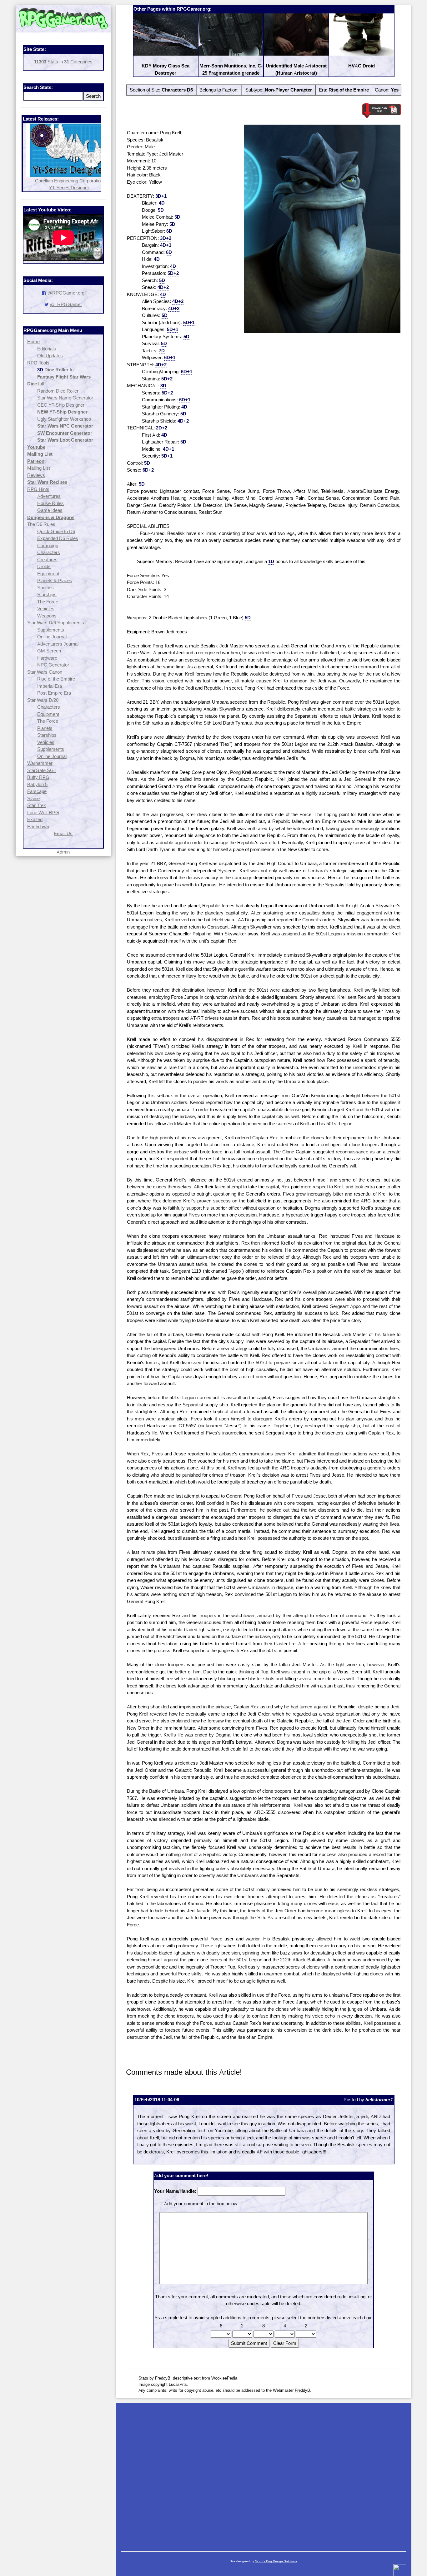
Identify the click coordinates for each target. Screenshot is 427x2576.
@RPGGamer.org (66, 293)
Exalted (35, 819)
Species (45, 588)
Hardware (47, 658)
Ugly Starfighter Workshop (64, 419)
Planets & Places (55, 580)
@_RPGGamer (66, 304)
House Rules (50, 503)
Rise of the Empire (56, 679)
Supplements (51, 630)
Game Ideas (50, 510)
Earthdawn (38, 827)
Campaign (48, 545)
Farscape (37, 791)
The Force (48, 602)
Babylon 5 (37, 784)
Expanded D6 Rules (58, 538)
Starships (47, 594)
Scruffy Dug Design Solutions (276, 2561)
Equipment (48, 574)
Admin (63, 852)
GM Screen (49, 651)
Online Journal (52, 637)
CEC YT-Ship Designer (61, 405)
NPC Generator (53, 665)
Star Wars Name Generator (65, 398)
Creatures (47, 560)
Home (33, 342)
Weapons (47, 616)
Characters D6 (177, 90)
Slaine (33, 798)
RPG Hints (38, 489)
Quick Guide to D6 (56, 531)
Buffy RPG (38, 777)
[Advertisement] (264, 2474)
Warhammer (40, 763)
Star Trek (37, 805)
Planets (45, 728)
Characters (49, 552)
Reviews (36, 475)
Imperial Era (50, 686)
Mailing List (39, 468)
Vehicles (46, 609)
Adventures (49, 496)
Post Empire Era (54, 693)
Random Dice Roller (58, 391)
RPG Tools (38, 363)
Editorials (47, 349)
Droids (44, 566)
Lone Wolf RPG (43, 812)
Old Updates (50, 356)
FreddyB (302, 2390)
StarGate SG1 (42, 770)
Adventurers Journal (58, 644)
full (73, 370)
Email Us (63, 833)
